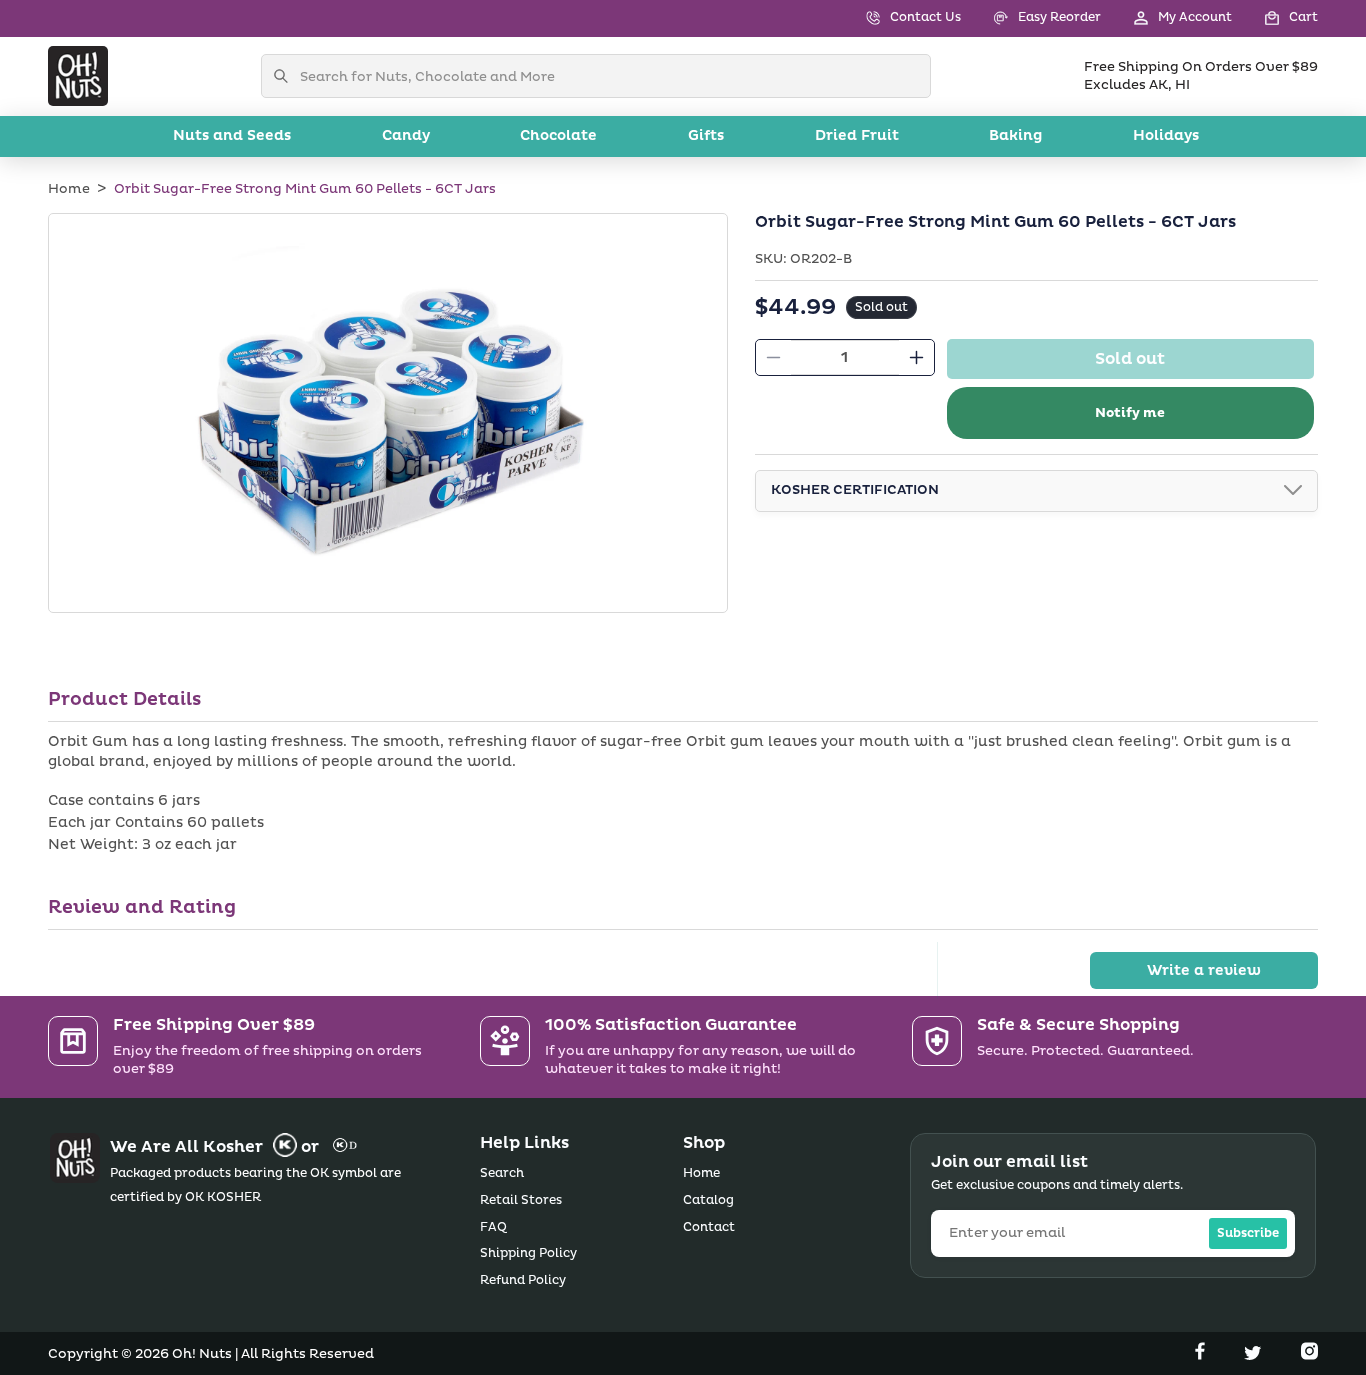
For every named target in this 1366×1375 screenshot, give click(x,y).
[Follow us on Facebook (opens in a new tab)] (1202, 1355)
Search (502, 1173)
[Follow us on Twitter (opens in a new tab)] (1255, 1355)
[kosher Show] (1293, 491)
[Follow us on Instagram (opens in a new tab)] (1309, 1355)
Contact (709, 1227)
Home (69, 189)
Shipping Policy (528, 1253)
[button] (1275, 18)
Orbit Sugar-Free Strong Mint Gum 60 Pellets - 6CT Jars (305, 189)
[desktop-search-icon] (286, 76)
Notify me (1130, 413)
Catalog (708, 1200)
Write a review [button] (1204, 970)
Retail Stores (521, 1200)
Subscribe (1248, 1233)
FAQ (493, 1227)
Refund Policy (523, 1280)
